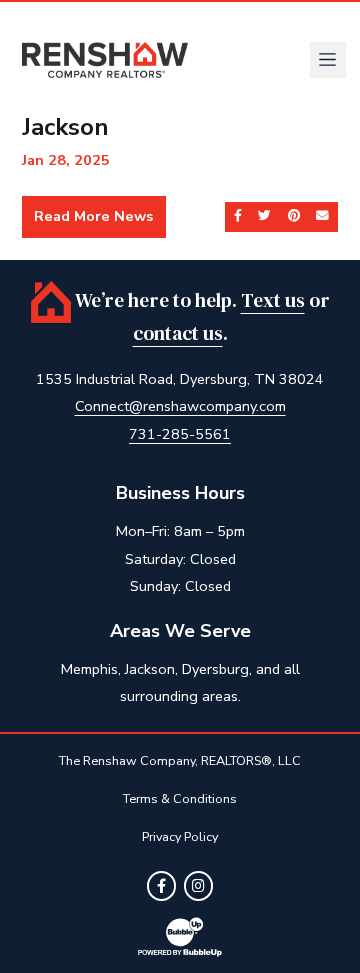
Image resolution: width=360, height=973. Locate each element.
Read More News (93, 216)
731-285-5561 (180, 434)
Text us (273, 300)
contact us (178, 333)
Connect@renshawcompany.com (180, 406)
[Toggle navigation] (328, 60)
